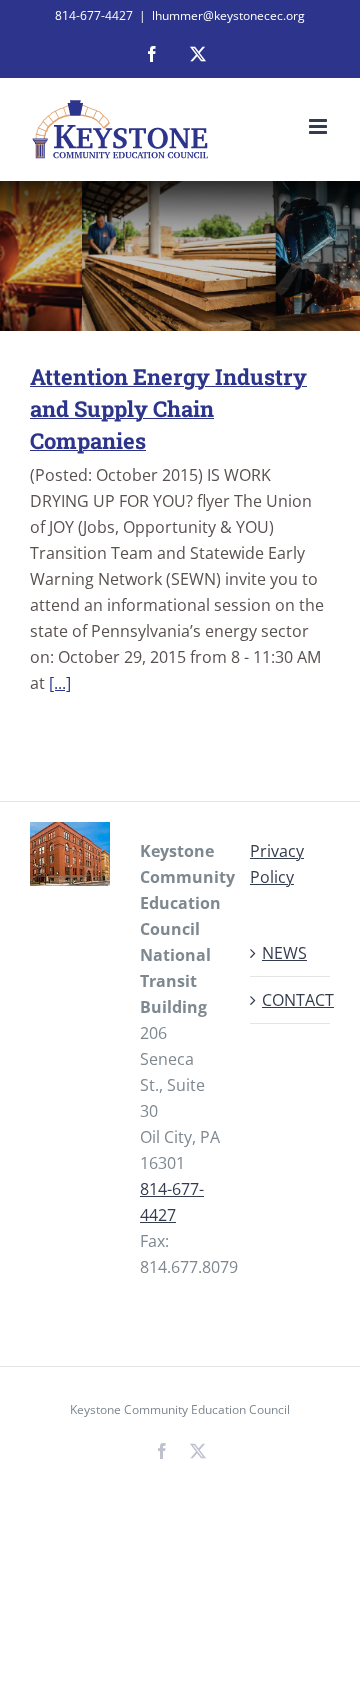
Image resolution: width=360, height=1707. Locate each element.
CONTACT (291, 1000)
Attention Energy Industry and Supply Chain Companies (168, 408)
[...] (60, 683)
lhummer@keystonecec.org (228, 15)
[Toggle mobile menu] (319, 126)
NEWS (284, 953)
